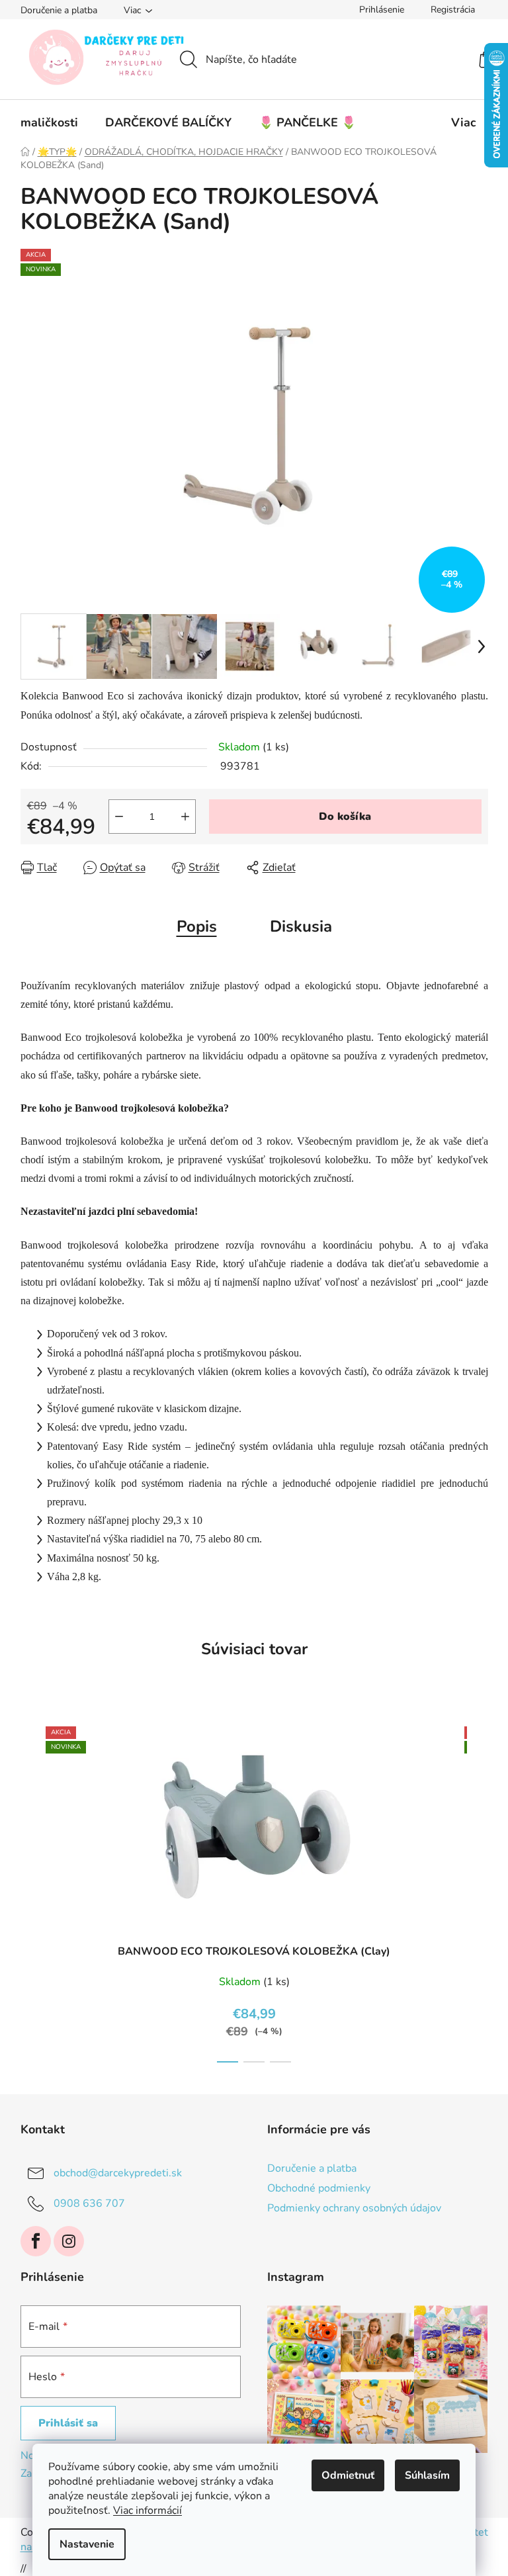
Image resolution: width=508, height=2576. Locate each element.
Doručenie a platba (59, 10)
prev (31, 1890)
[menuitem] (49, 122)
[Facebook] (36, 2241)
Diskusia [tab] (301, 926)
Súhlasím (427, 2475)
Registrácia (453, 10)
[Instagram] (69, 2241)
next (478, 1890)
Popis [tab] (197, 926)
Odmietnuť (348, 2475)
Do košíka (345, 817)
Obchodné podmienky (319, 2188)
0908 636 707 (89, 2203)
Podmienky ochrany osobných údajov (354, 2208)
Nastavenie (87, 2544)
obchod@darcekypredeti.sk (118, 2172)
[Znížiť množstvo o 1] (119, 817)
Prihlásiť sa (68, 2423)
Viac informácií (148, 2510)
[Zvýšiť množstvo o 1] (185, 817)
